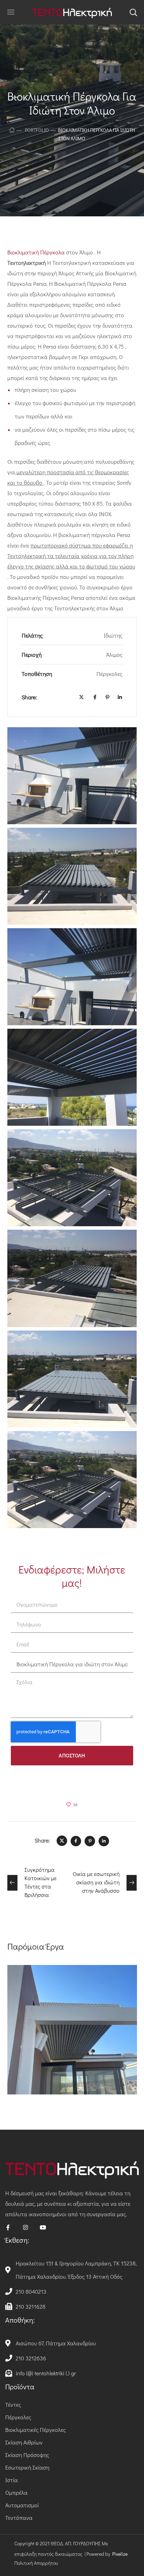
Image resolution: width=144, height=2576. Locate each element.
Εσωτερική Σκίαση (27, 2467)
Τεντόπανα (19, 2518)
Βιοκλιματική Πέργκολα (37, 252)
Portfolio (37, 130)
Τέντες (13, 2404)
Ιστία (12, 2480)
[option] (72, 2035)
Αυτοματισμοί (22, 2505)
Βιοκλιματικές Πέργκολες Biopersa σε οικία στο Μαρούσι (66, 1992)
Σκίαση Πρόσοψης (27, 2455)
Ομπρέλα (16, 2492)
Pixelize (120, 2554)
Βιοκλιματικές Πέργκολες (35, 2430)
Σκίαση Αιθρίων (24, 2442)
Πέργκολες (18, 2417)
